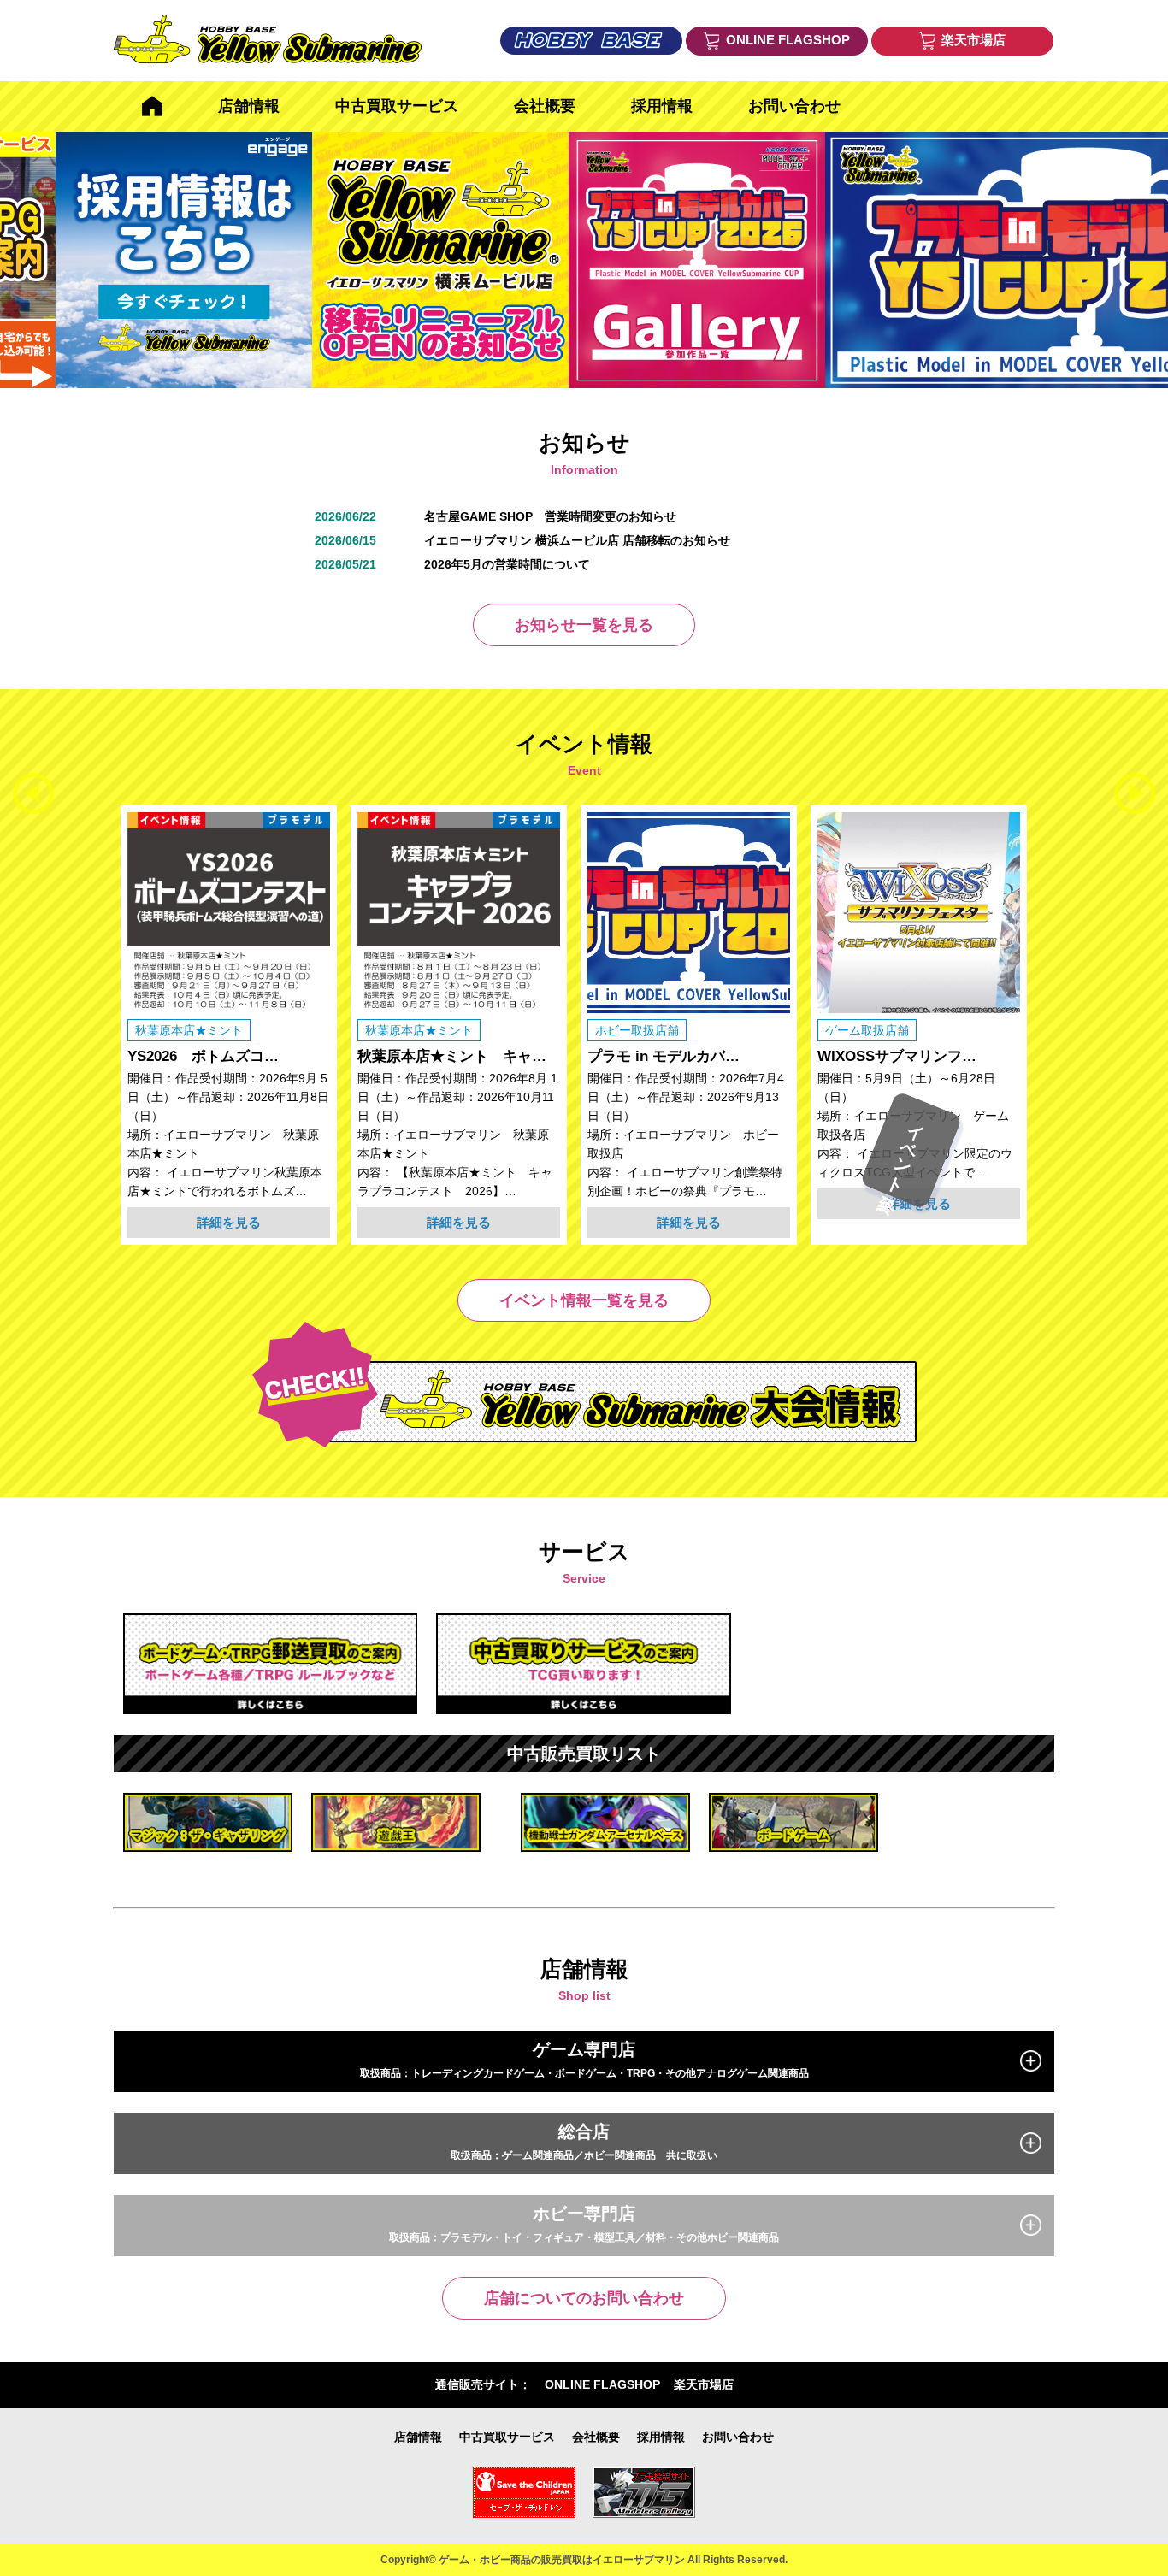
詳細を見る (229, 1222)
